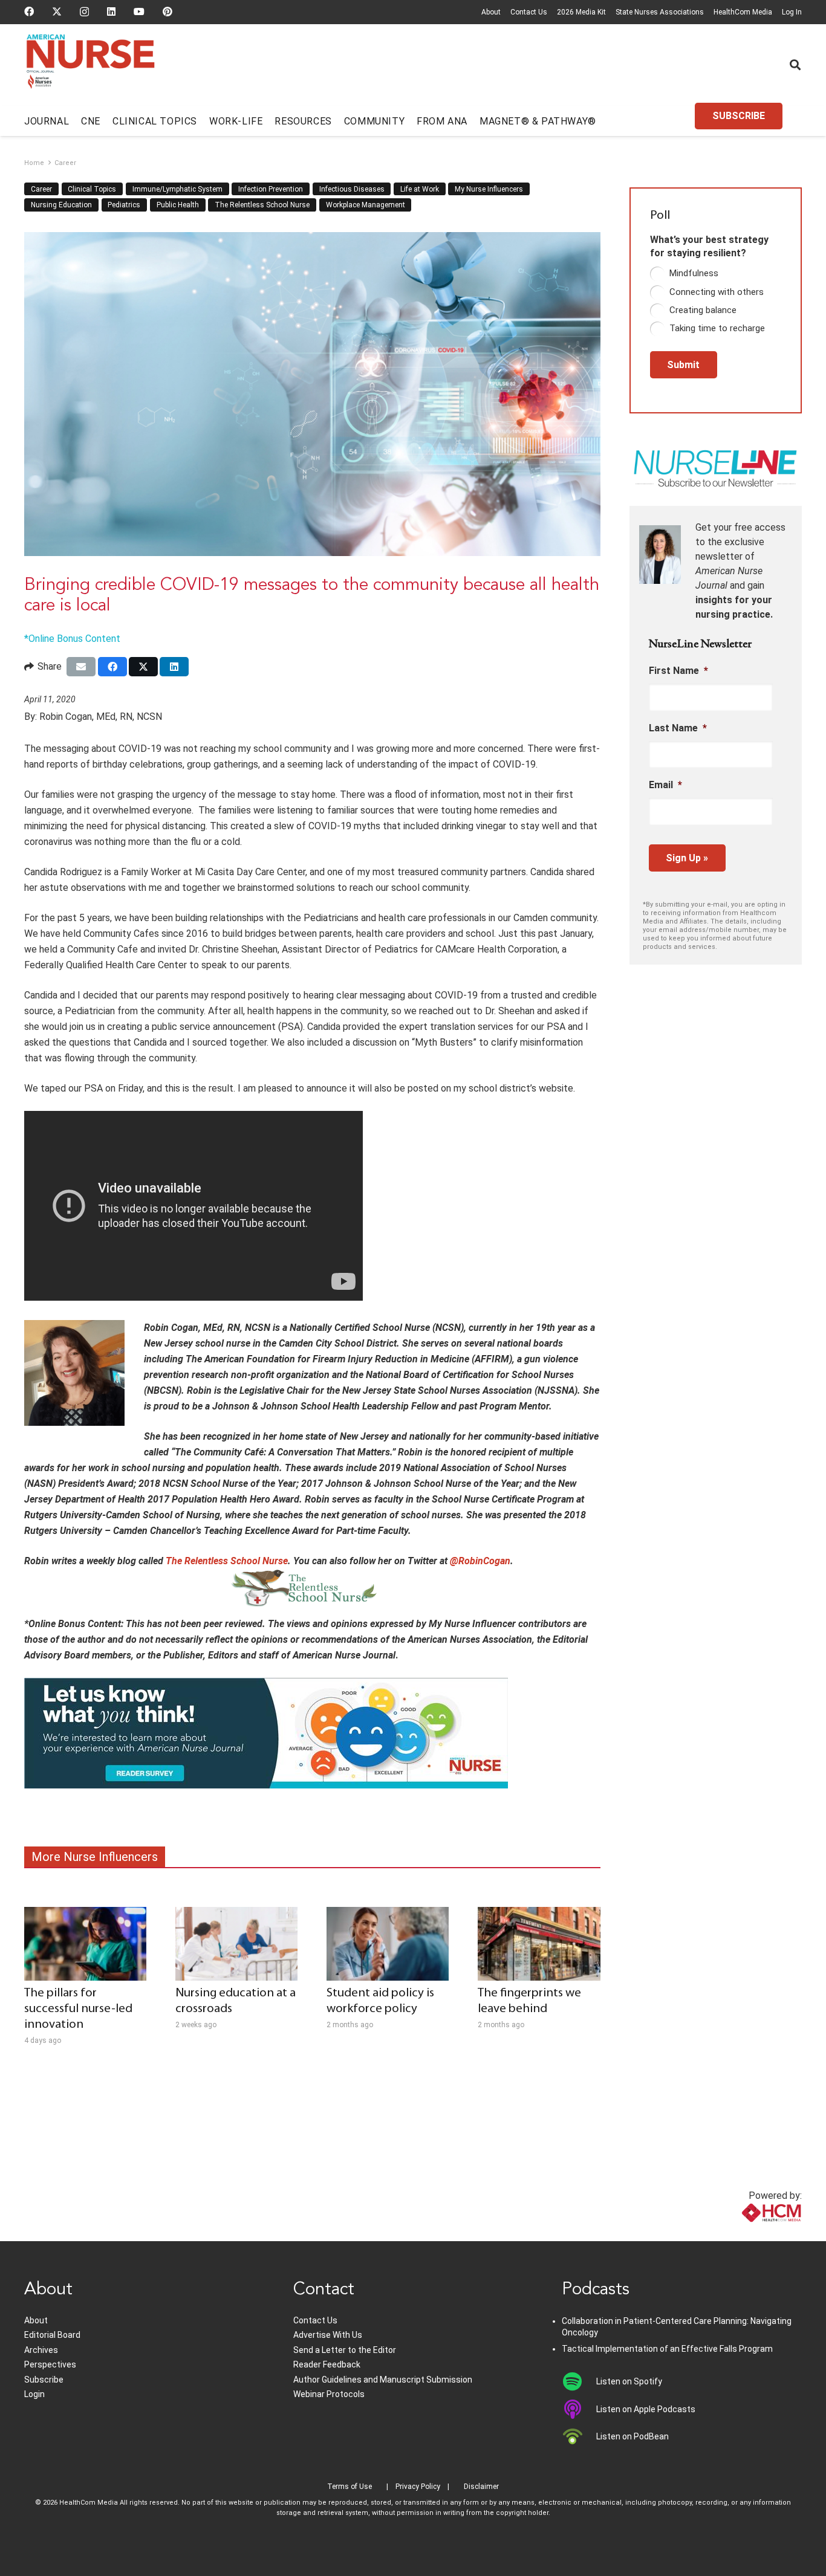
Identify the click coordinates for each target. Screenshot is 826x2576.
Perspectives (50, 2364)
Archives (41, 2350)
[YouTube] (139, 11)
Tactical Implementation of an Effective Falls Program (667, 2349)
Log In (792, 12)
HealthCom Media (743, 12)
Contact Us (529, 12)
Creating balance (703, 310)
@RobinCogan (480, 1561)
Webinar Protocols (329, 2394)
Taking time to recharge (717, 328)
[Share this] (112, 667)
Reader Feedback (327, 2364)
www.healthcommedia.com (745, 2234)
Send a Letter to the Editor (345, 2350)
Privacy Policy (418, 2487)
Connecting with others (717, 292)
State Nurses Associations (660, 12)
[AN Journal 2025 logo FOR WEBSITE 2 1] (90, 65)
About (491, 12)
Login (34, 2394)
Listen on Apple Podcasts (646, 2409)
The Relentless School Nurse (227, 1561)
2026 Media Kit (581, 12)
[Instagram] (84, 12)
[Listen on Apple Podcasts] (579, 2409)
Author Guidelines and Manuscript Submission (383, 2380)
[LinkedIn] (111, 11)
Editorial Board (52, 2335)
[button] (795, 65)
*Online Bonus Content (72, 639)
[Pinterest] (167, 11)
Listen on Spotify (629, 2381)
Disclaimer (481, 2487)
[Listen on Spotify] (579, 2381)
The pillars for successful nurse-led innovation (78, 2009)
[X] (57, 11)
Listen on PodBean (633, 2436)
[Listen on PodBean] (579, 2436)
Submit (683, 365)
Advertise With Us (328, 2335)
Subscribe (44, 2380)
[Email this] (81, 667)
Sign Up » (687, 858)
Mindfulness (694, 273)
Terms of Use (350, 2487)
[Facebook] (29, 11)
